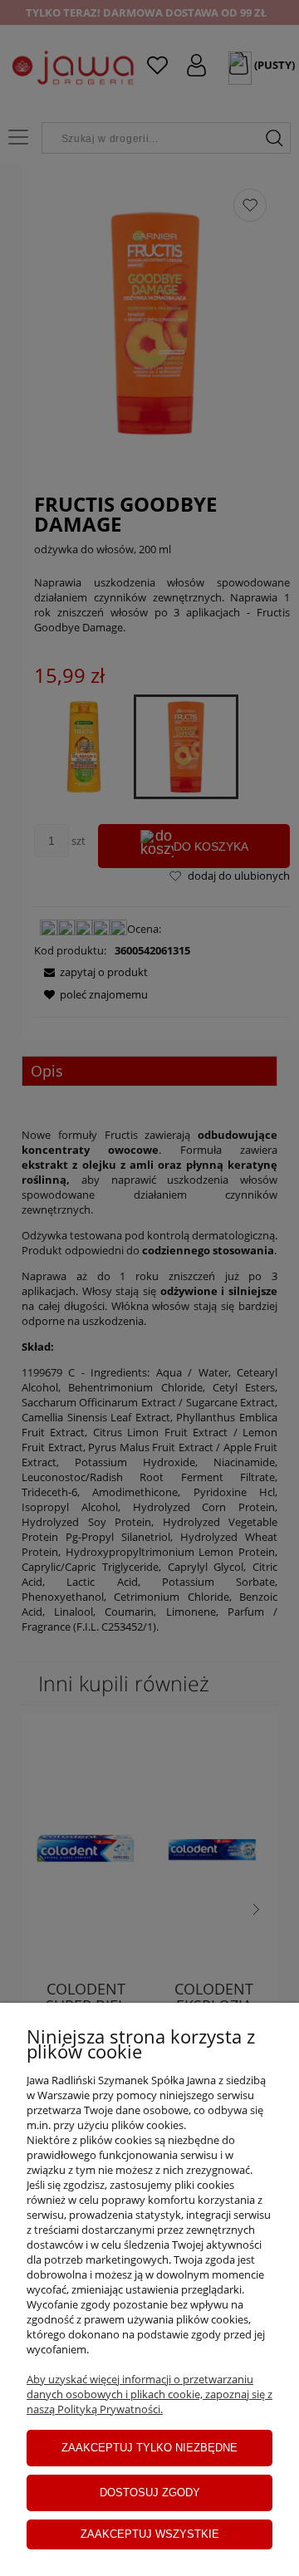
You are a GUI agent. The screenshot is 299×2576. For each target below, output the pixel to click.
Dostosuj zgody (150, 2493)
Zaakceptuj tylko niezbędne (149, 2448)
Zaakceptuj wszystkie (150, 2534)
